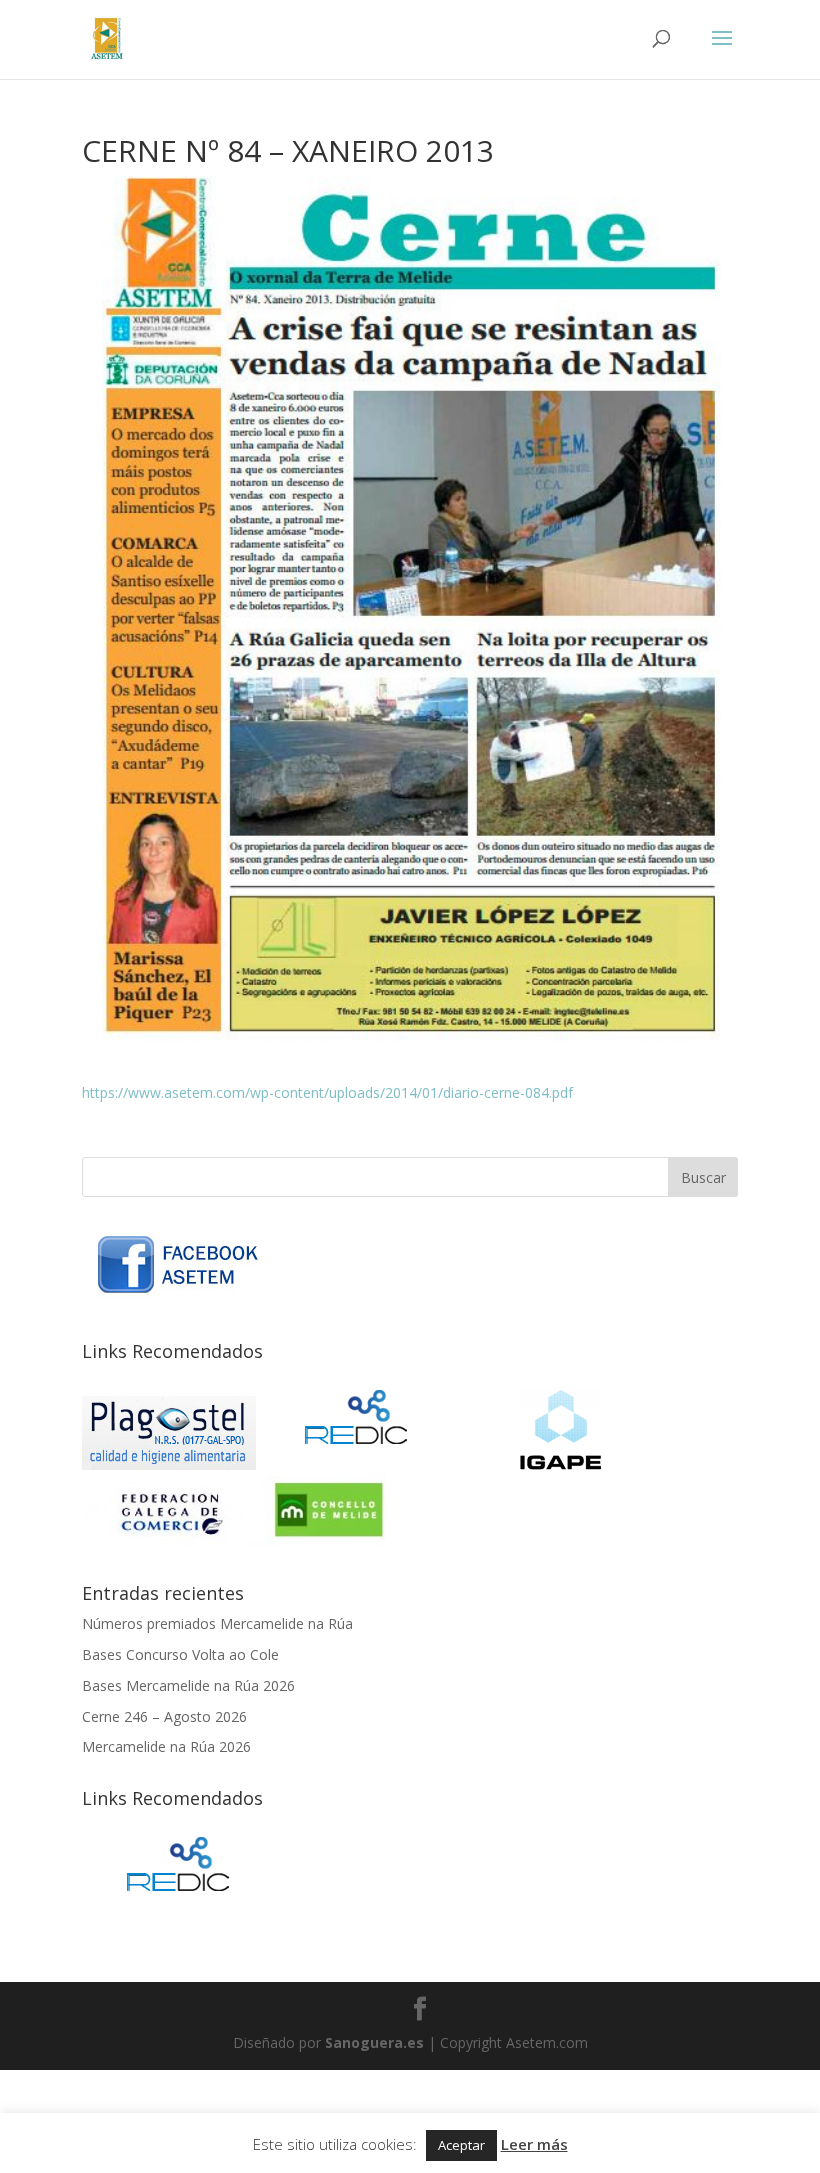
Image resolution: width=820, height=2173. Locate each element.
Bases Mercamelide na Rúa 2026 (188, 1685)
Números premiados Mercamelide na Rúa (217, 1623)
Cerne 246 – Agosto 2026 (164, 1716)
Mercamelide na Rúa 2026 (166, 1746)
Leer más (534, 2144)
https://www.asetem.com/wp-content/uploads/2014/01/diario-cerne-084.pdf (327, 1092)
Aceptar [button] (461, 2145)
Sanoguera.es (374, 2042)
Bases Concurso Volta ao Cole (180, 1654)
